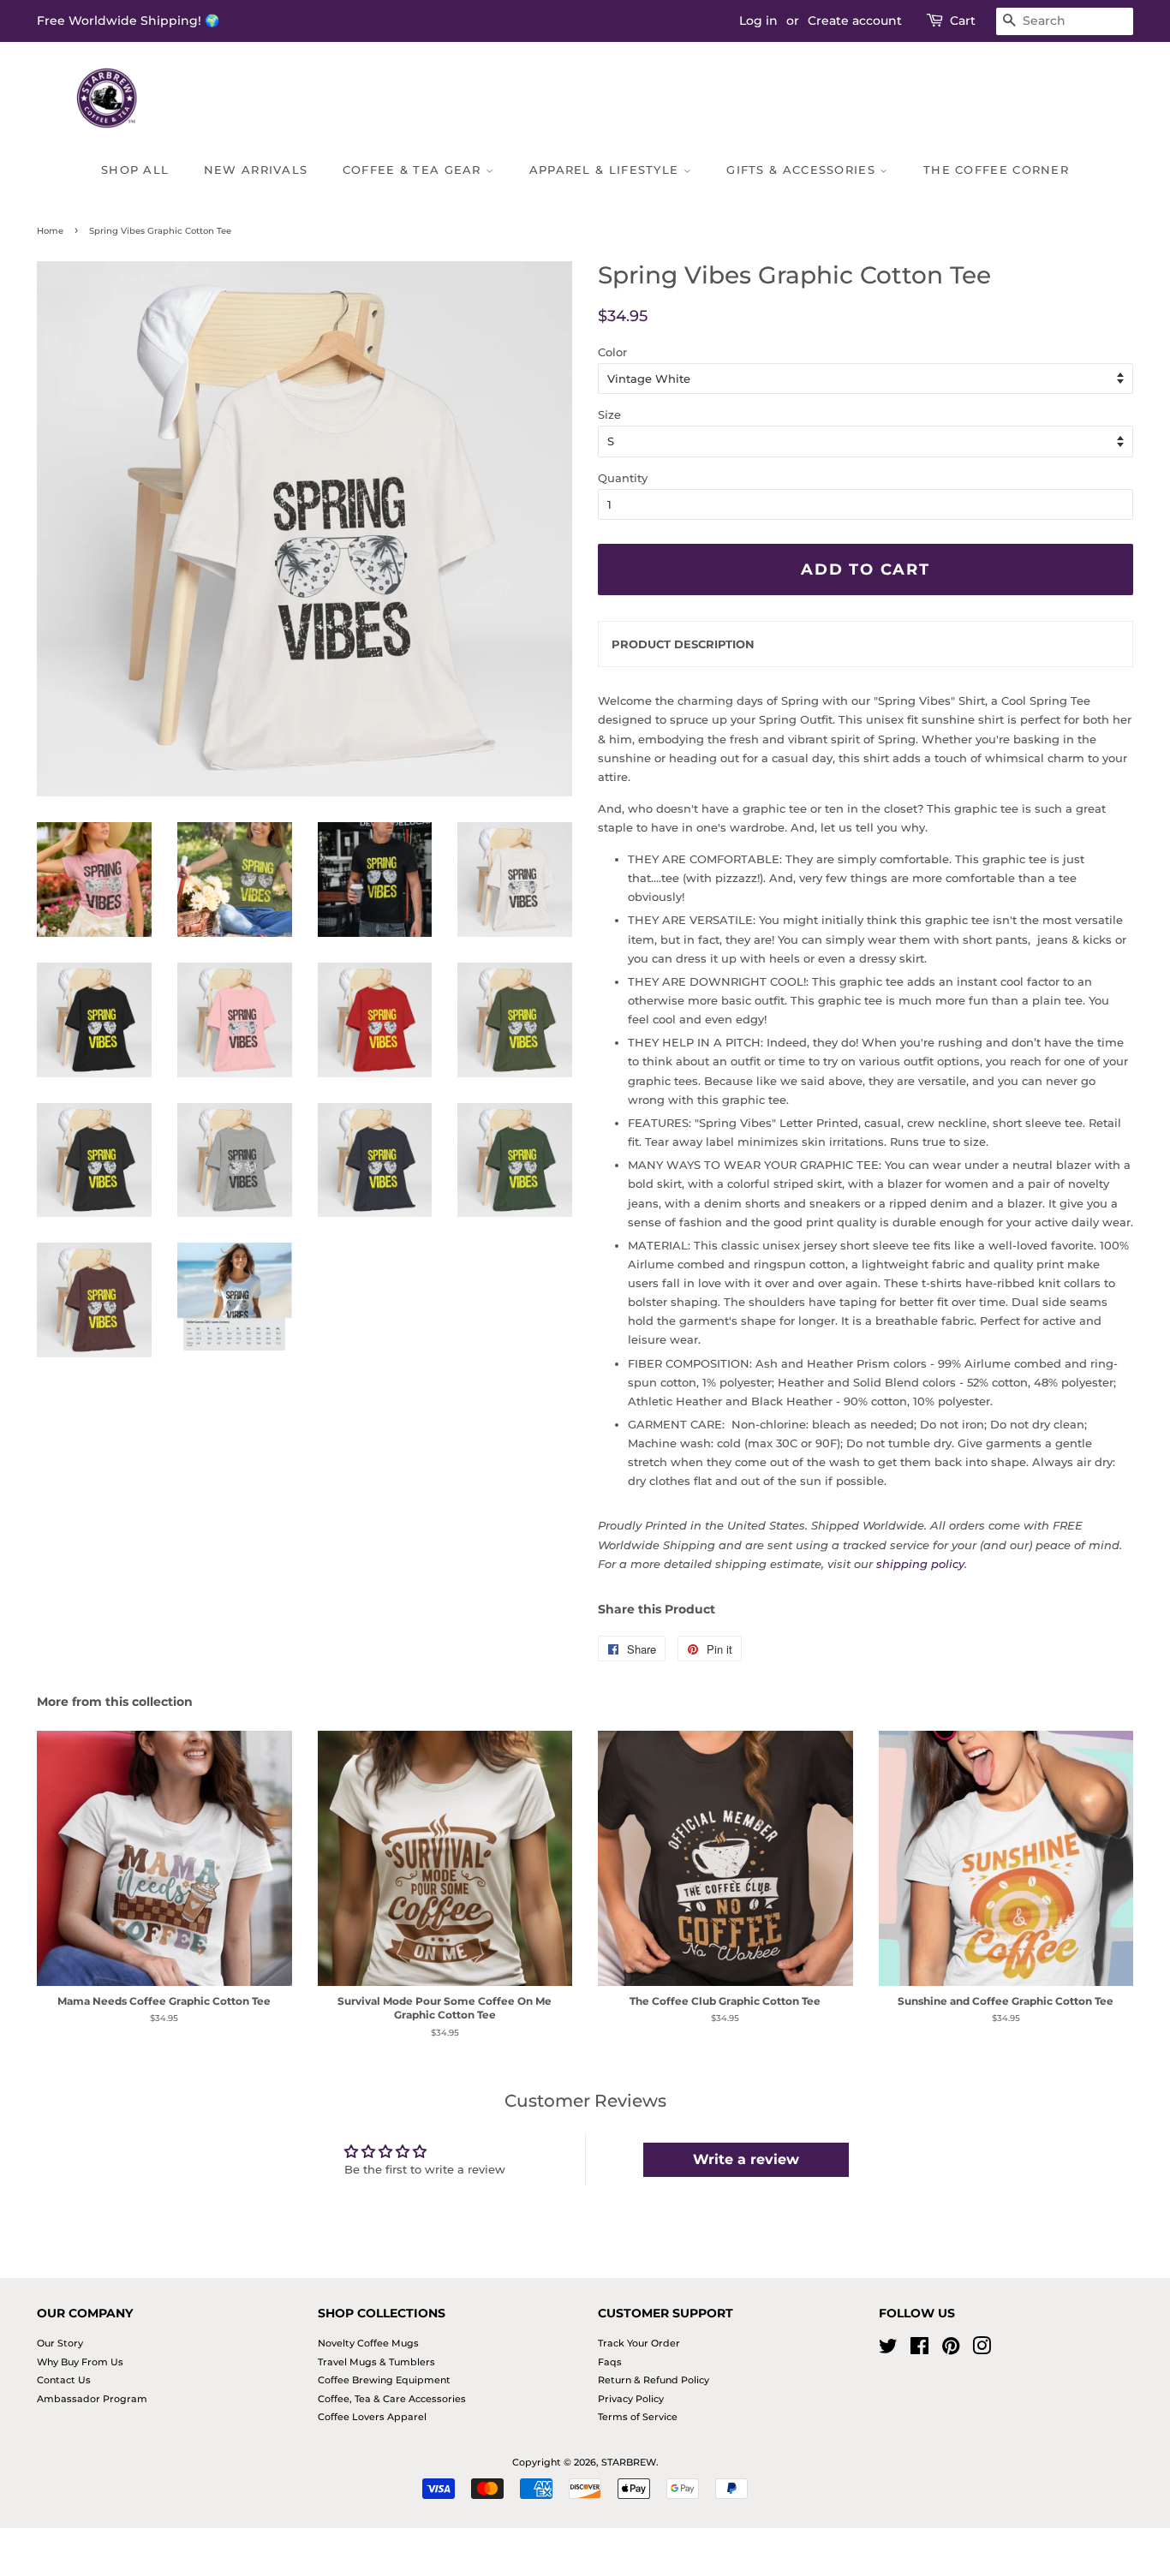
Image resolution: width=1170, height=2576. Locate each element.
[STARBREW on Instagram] (982, 2350)
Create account (855, 21)
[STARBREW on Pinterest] (951, 2350)
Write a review (746, 2159)
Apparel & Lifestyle (606, 170)
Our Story (60, 2343)
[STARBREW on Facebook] (919, 2350)
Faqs (610, 2362)
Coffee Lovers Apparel (372, 2417)
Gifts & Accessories (803, 170)
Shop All (135, 170)
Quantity (623, 478)
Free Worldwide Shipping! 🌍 (128, 21)
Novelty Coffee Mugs (368, 2343)
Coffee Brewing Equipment (384, 2380)
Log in (758, 21)
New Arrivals (256, 170)
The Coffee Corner (996, 170)
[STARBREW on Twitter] (888, 2350)
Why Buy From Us (80, 2362)
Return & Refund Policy (654, 2380)
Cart (963, 21)
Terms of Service (638, 2417)
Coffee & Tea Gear (414, 170)
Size (609, 414)
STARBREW (629, 2462)
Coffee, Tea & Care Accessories (392, 2399)
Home (50, 231)
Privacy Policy (631, 2399)
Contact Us (64, 2380)
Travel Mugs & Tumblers (376, 2362)
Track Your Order (639, 2343)
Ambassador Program (92, 2399)
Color (612, 352)
